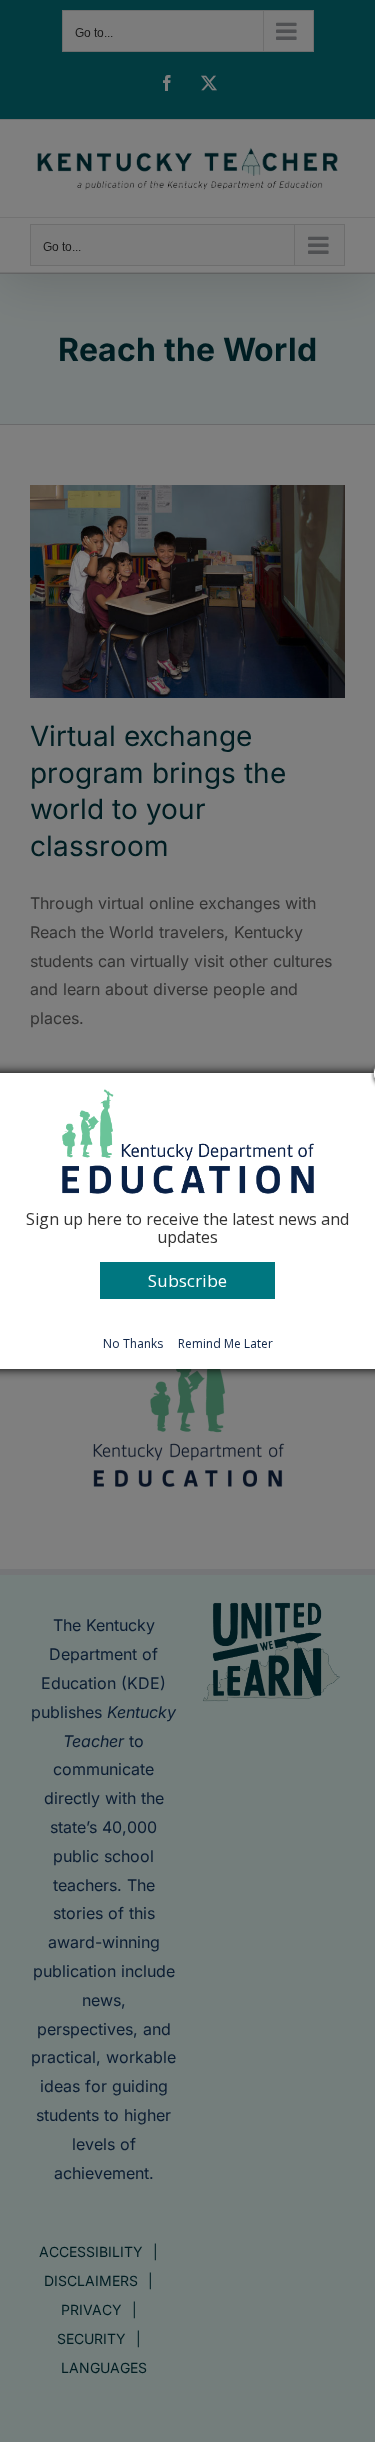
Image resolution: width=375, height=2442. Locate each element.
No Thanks (133, 1343)
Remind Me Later (225, 1343)
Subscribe (187, 1280)
